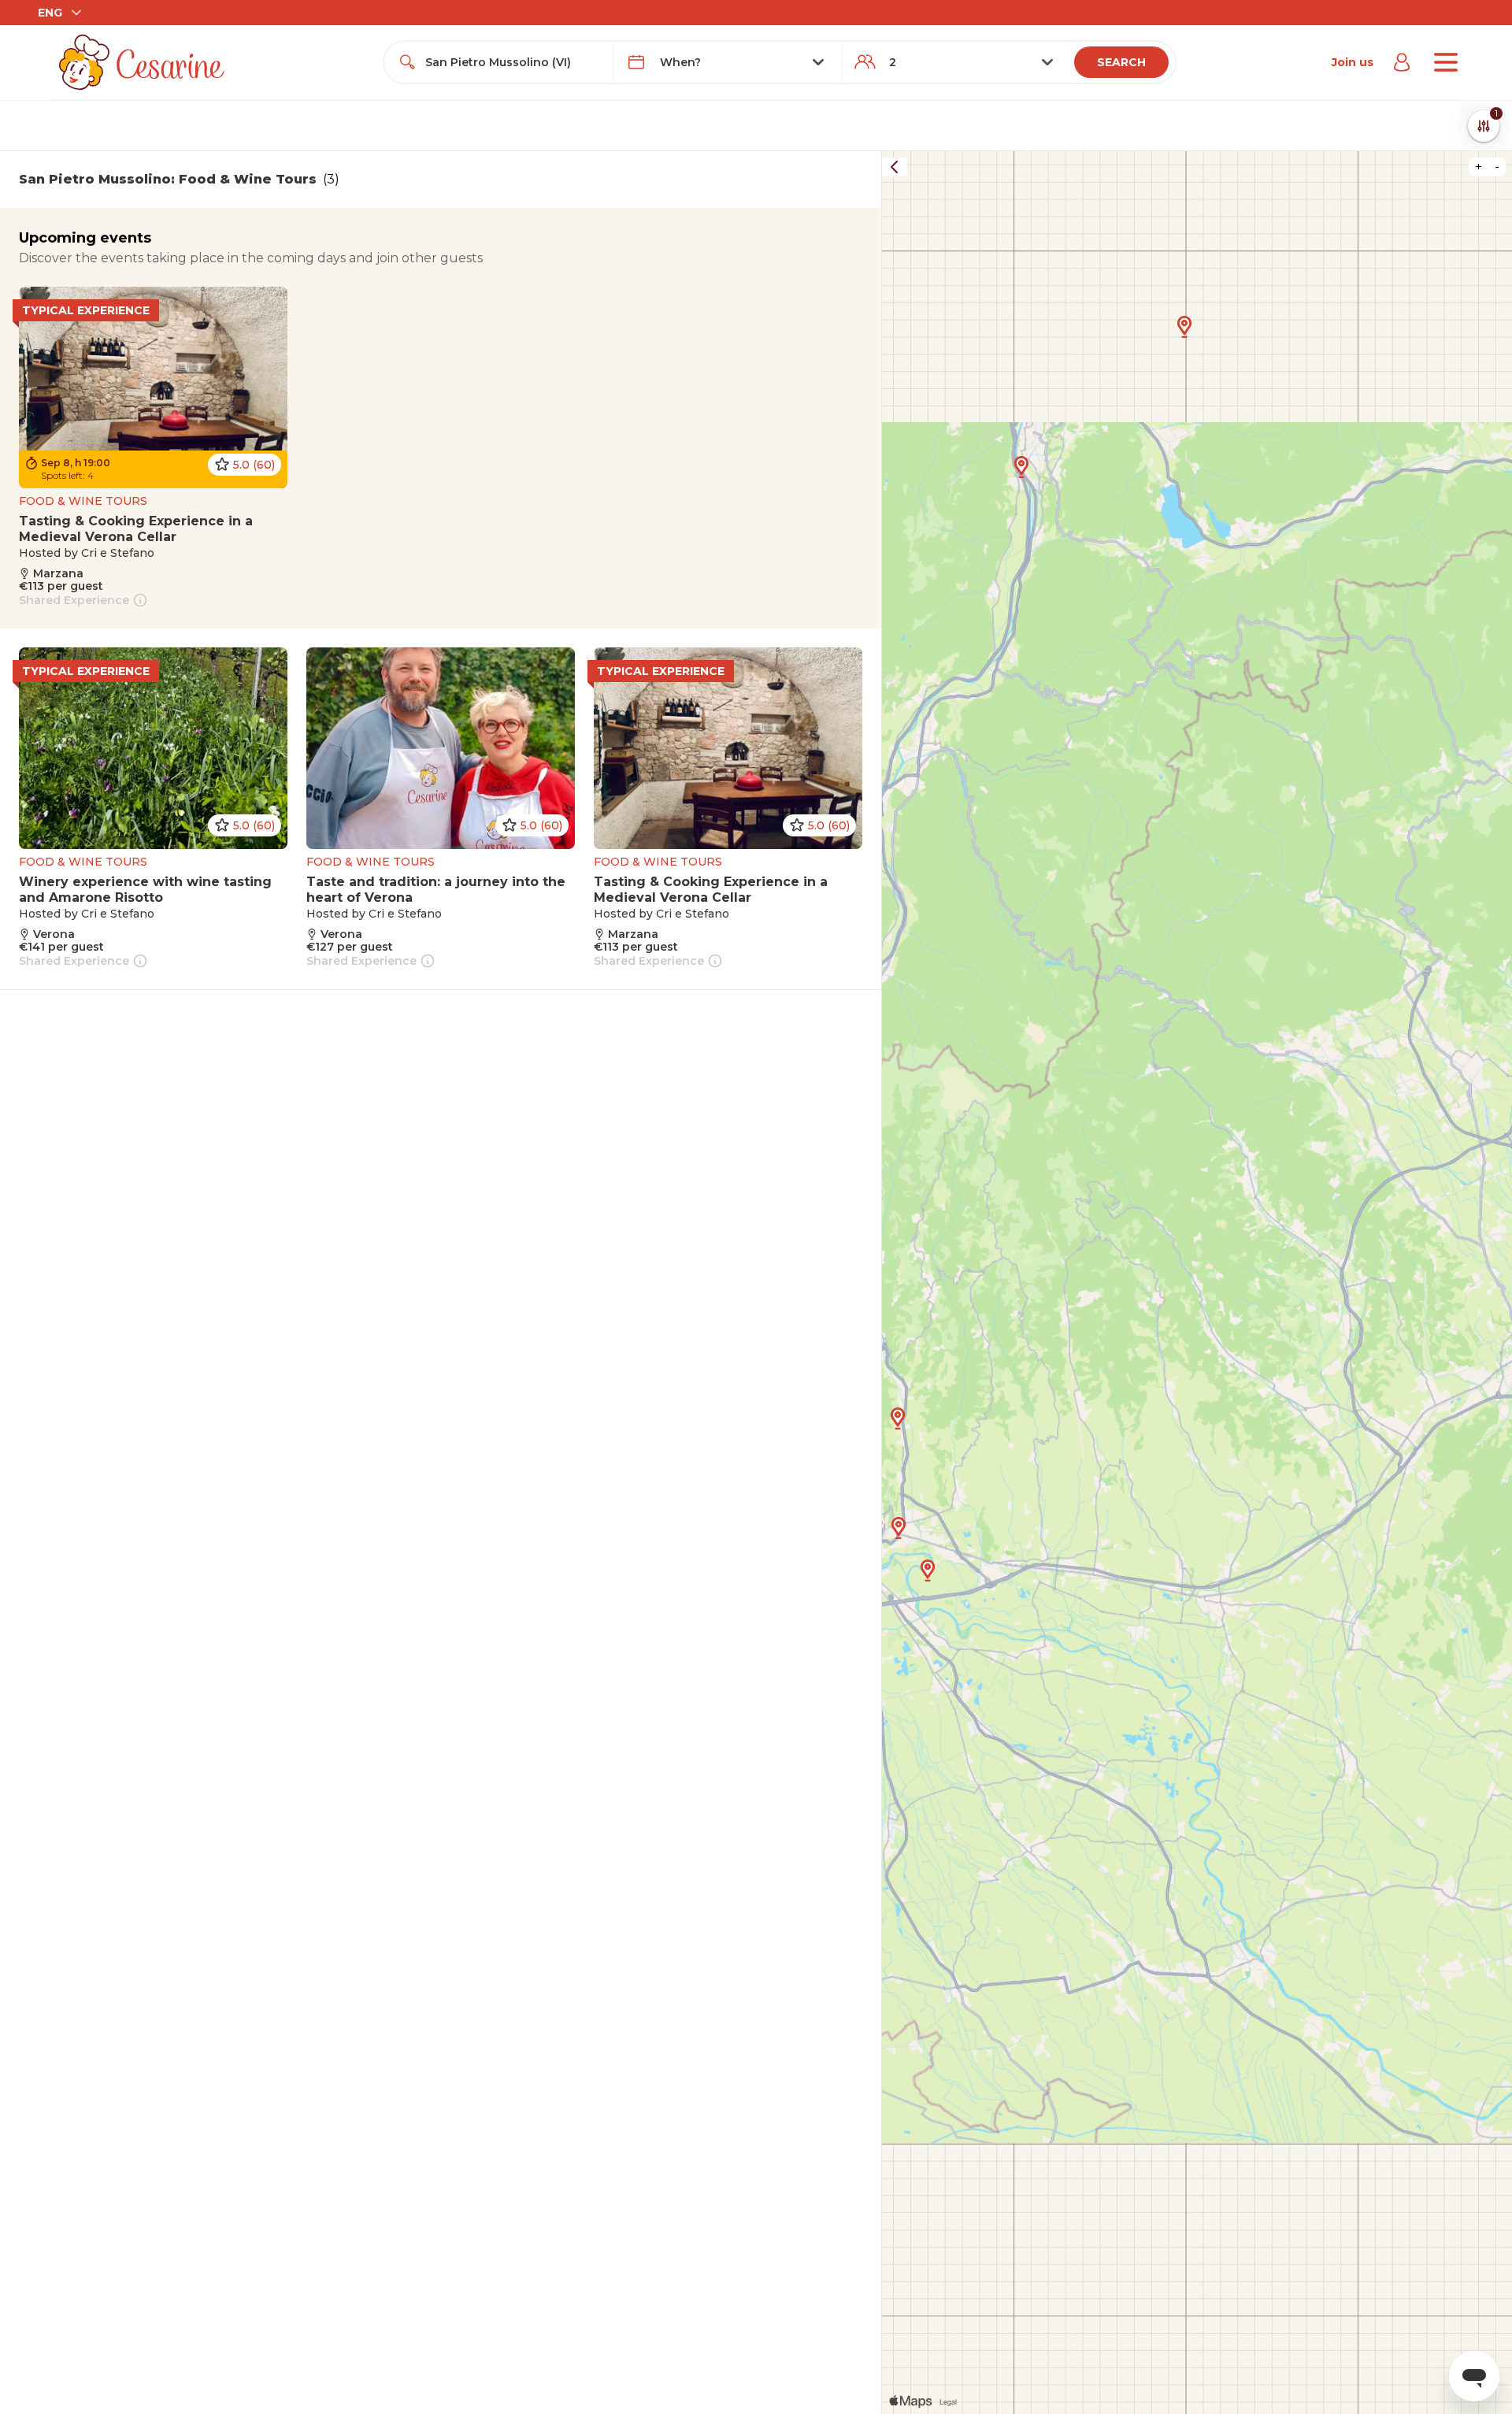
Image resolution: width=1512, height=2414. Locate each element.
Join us (1353, 62)
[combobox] (513, 62)
